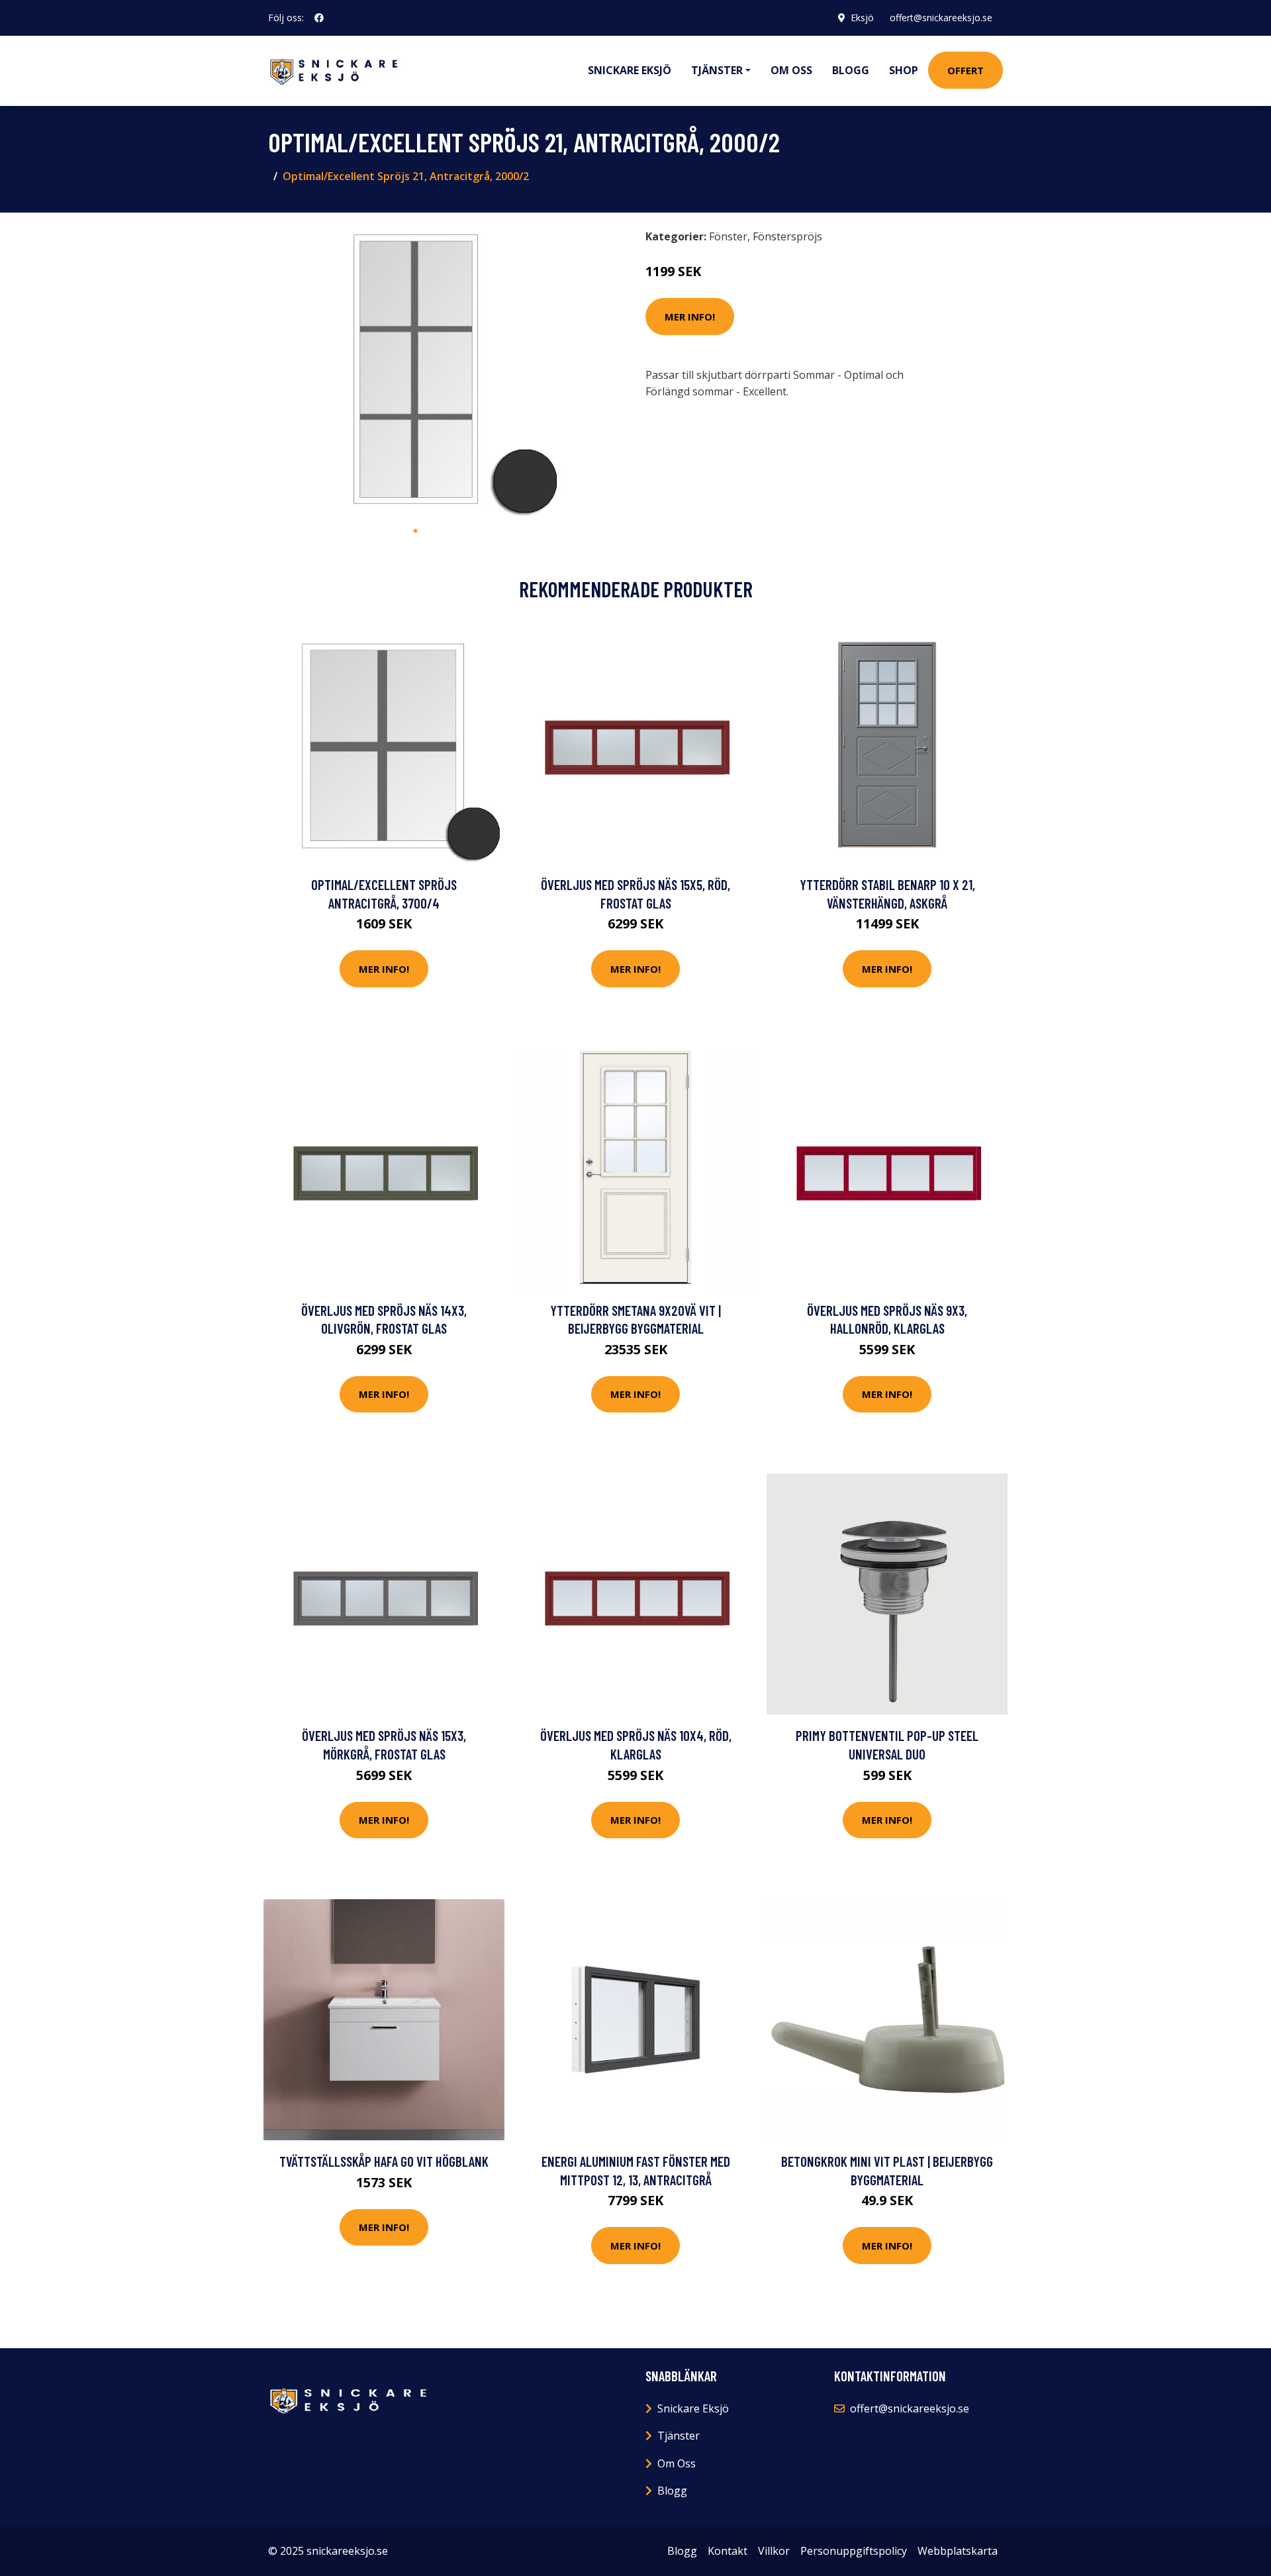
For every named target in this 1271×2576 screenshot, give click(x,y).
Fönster (728, 236)
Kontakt (728, 2551)
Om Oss (677, 2463)
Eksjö (862, 18)
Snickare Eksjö (630, 70)
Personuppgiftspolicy (854, 2551)
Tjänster (679, 2436)
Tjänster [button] (717, 70)
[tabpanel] (415, 371)
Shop (904, 70)
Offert (965, 70)
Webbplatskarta (958, 2551)
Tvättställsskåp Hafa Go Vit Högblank (384, 2161)
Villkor (774, 2551)
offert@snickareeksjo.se (941, 18)
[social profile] (319, 18)
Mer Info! (690, 317)
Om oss (791, 70)
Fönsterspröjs (787, 236)
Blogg (851, 70)
